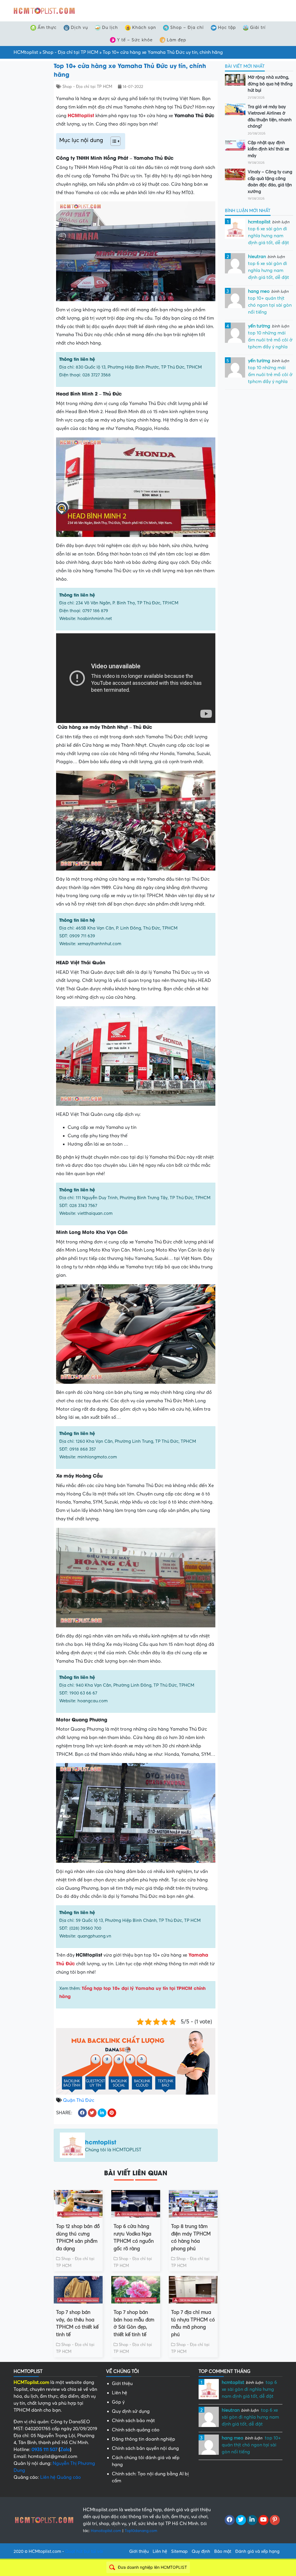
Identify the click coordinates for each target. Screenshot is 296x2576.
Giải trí (258, 27)
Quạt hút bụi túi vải (84, 2551)
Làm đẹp (176, 40)
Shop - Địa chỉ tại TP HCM (70, 52)
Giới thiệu (122, 2384)
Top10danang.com (141, 2531)
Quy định (201, 2551)
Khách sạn (144, 27)
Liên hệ (120, 2393)
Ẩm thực (47, 27)
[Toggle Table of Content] (113, 141)
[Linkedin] (252, 2520)
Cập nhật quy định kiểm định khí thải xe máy (268, 149)
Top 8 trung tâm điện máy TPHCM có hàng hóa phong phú (191, 2238)
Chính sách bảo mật (133, 2421)
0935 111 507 (45, 2450)
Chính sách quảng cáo (136, 2430)
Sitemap (179, 2551)
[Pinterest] (275, 2520)
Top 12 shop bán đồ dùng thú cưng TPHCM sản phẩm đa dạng (78, 2238)
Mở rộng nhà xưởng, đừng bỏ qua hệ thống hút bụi (270, 84)
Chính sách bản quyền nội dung (145, 2448)
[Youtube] (263, 2520)
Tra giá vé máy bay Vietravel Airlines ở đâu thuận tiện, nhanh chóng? (270, 117)
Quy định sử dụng (131, 2411)
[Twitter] (241, 2520)
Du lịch (110, 27)
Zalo (65, 2450)
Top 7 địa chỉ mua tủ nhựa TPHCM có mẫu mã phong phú (193, 2323)
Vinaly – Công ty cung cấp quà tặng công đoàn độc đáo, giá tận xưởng (270, 182)
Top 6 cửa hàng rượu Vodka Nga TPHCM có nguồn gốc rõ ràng (134, 2238)
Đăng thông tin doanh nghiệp (144, 2439)
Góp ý (118, 2402)
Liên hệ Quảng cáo (61, 2477)
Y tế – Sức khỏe (135, 40)
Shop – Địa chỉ (187, 27)
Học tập (227, 27)
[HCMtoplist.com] (44, 10)
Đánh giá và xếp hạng (257, 2551)
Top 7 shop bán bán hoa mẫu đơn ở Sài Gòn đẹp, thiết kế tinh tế (134, 2323)
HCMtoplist (26, 52)
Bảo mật (223, 2551)
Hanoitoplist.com (106, 2531)
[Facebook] (230, 2520)
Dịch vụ (79, 27)
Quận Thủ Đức (79, 2100)
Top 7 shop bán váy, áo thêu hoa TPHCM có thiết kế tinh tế (77, 2323)
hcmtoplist (101, 2142)
